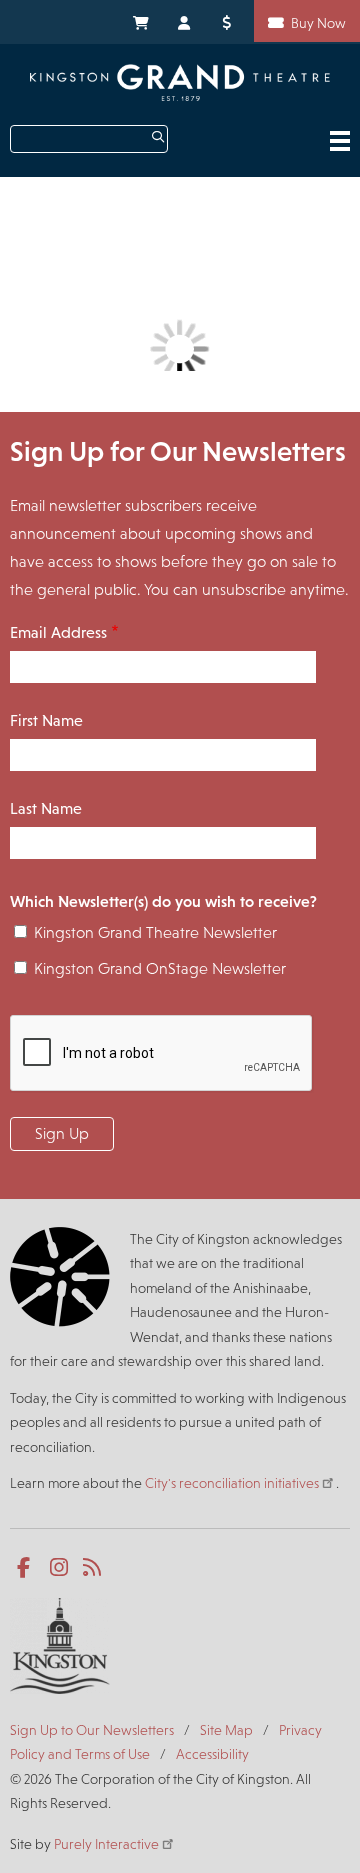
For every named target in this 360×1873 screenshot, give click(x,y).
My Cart (140, 21)
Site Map (226, 1730)
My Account (185, 21)
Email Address (58, 632)
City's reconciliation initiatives (232, 1483)
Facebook (27, 1568)
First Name (46, 720)
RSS (93, 1568)
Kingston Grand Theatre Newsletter (155, 932)
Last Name (46, 808)
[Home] (180, 82)
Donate (230, 21)
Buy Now (318, 23)
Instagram (60, 1568)
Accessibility (212, 1754)
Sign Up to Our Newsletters (92, 1730)
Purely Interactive (106, 1844)
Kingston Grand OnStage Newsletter (160, 968)
